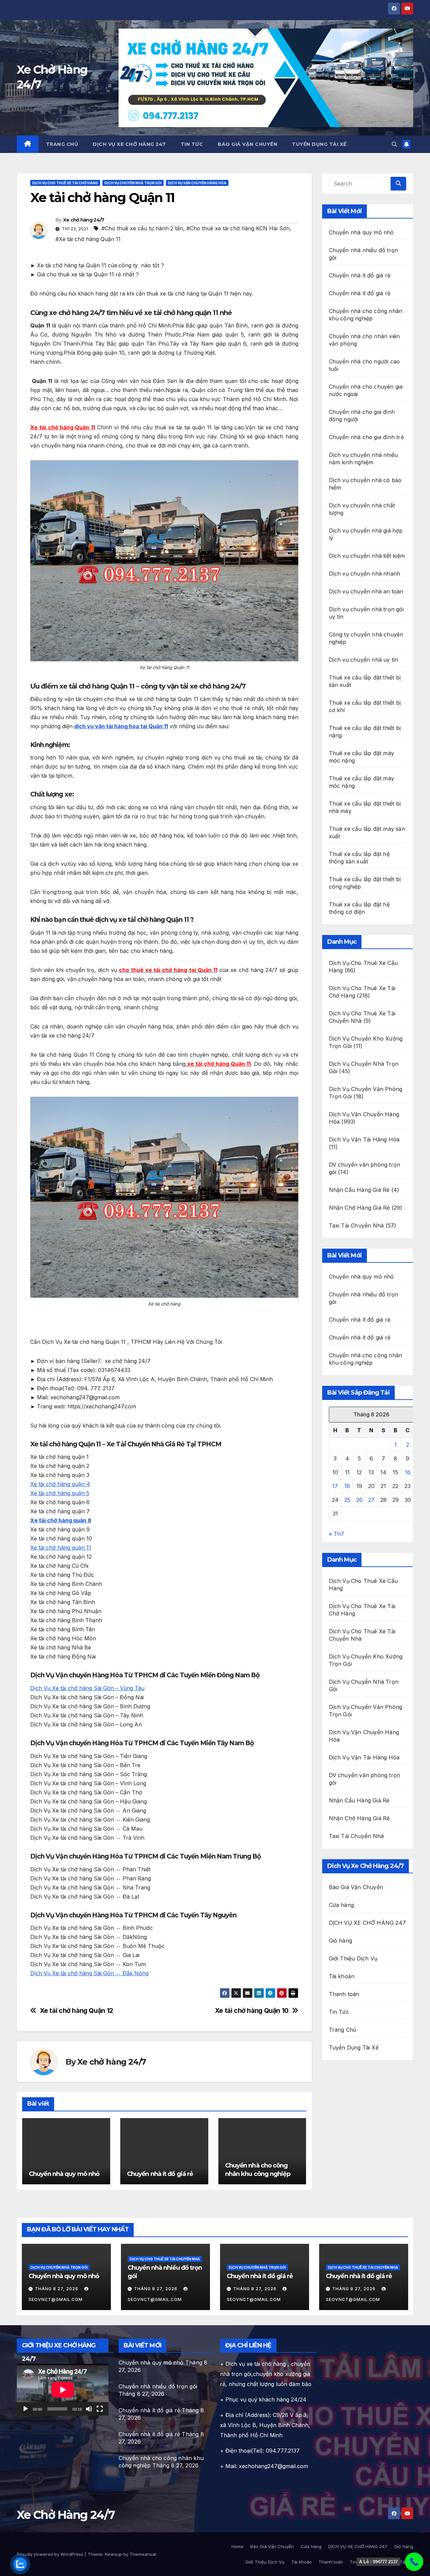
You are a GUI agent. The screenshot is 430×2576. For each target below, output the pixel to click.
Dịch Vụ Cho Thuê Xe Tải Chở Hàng (65, 183)
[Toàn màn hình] (100, 2409)
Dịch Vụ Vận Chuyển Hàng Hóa (197, 183)
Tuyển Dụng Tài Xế (319, 144)
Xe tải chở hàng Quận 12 (77, 2011)
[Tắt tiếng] (89, 2409)
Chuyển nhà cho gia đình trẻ (366, 437)
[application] (63, 2390)
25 (347, 1500)
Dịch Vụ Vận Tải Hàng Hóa (364, 1139)
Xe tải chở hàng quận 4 (60, 1484)
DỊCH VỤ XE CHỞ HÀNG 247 (129, 144)
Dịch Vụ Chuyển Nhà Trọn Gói (133, 183)
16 (408, 1472)
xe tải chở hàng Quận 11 (218, 1064)
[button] (394, 144)
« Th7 (336, 1534)
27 (371, 1500)
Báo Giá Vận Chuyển (247, 144)
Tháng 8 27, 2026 (57, 2289)
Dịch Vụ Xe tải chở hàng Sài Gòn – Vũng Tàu (87, 1688)
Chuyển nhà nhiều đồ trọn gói (158, 2386)
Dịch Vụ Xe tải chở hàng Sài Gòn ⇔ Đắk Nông (89, 1973)
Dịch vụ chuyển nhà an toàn (366, 591)
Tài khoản (342, 1976)
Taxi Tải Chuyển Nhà (356, 1225)
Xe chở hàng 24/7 (84, 220)
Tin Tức (192, 144)
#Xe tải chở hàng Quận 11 (88, 239)
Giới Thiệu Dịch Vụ (353, 1958)
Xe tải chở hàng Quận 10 (252, 2011)
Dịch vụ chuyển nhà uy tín (364, 660)
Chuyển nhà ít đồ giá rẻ (160, 2174)
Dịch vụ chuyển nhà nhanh (365, 574)
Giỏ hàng (341, 1941)
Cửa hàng (341, 1905)
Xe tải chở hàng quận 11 (61, 1548)
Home (238, 2546)
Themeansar (143, 2554)
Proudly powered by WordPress (51, 2554)
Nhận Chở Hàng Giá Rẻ (359, 1208)
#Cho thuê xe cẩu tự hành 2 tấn (142, 228)
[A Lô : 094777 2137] (414, 2562)
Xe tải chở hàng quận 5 (60, 1493)
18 (347, 1486)
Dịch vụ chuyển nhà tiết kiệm (367, 556)
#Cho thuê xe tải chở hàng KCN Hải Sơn (238, 228)
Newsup (113, 2554)
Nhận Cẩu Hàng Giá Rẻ (359, 1190)
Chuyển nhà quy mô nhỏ (64, 2174)
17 (335, 1486)
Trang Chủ (62, 144)
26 (359, 1500)
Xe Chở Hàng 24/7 (66, 2515)
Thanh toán (344, 1994)
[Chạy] (26, 2409)
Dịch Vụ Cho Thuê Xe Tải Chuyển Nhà (165, 2259)
